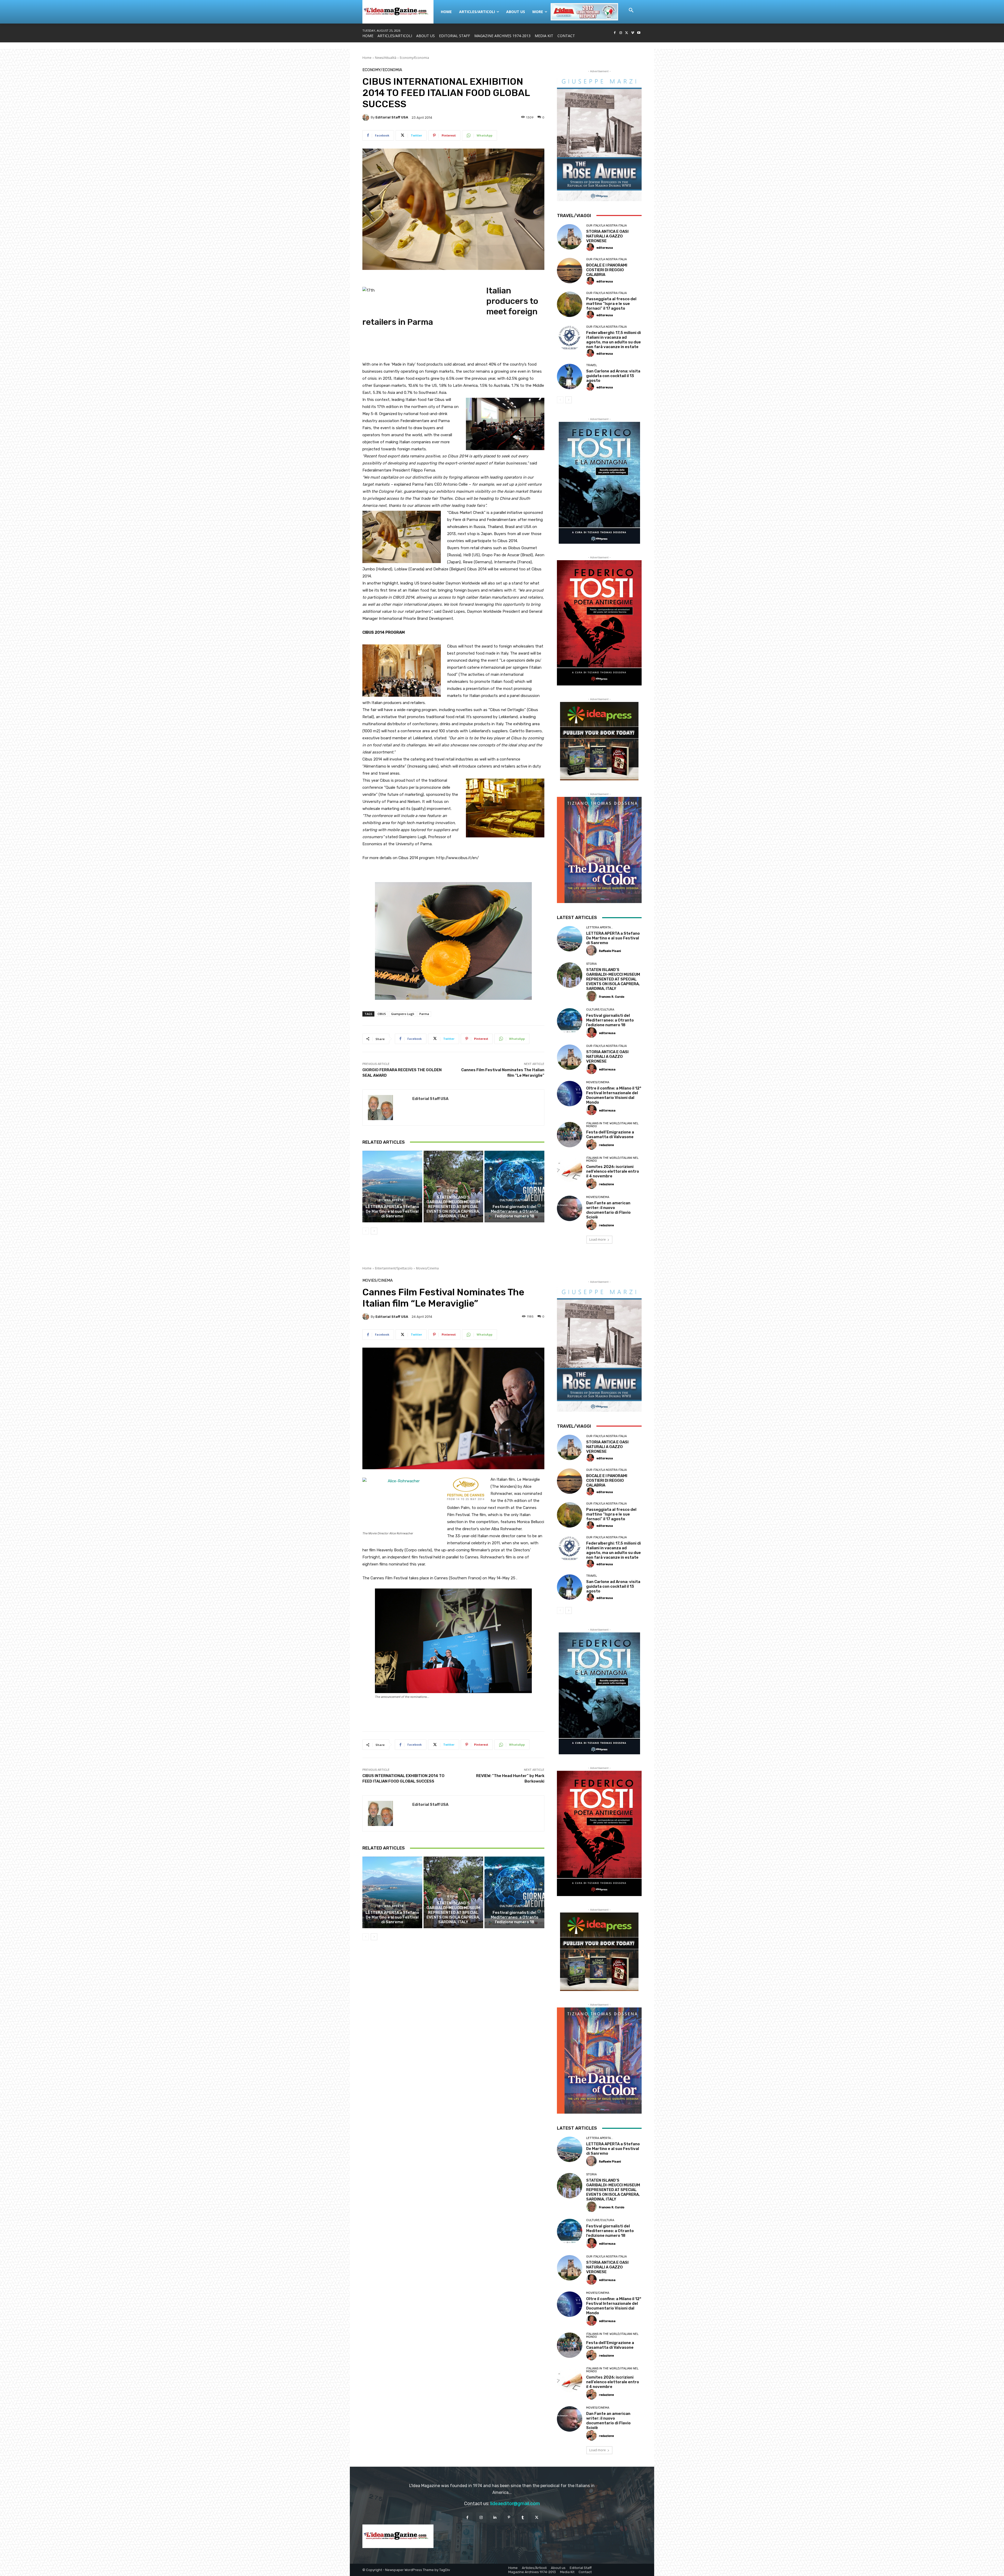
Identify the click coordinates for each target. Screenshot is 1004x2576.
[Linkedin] (495, 2518)
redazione (606, 1145)
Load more (598, 1239)
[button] (631, 10)
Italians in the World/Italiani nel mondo (612, 1125)
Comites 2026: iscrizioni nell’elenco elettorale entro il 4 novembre (613, 1171)
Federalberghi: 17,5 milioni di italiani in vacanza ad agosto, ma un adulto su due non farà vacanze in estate (614, 340)
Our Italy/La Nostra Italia (606, 226)
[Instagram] (621, 33)
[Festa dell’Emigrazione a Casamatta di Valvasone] (570, 1135)
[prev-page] (366, 1231)
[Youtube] (639, 33)
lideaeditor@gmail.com (515, 2504)
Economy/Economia (414, 58)
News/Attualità (386, 58)
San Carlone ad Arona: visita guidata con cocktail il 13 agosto (613, 376)
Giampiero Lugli (403, 1014)
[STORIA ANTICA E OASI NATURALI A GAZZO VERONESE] (570, 237)
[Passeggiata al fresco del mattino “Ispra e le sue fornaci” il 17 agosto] (570, 304)
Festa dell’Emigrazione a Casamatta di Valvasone (610, 1134)
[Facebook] (615, 33)
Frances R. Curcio (612, 997)
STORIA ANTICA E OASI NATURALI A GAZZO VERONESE (607, 236)
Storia (453, 1191)
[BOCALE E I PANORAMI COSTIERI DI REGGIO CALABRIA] (570, 271)
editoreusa (605, 248)
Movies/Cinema (598, 1082)
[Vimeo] (633, 33)
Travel (592, 365)
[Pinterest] (509, 2518)
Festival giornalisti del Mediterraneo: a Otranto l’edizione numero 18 (515, 1211)
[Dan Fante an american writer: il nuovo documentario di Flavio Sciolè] (570, 1208)
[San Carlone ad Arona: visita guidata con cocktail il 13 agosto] (570, 376)
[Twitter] (627, 33)
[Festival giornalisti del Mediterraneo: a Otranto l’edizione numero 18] (514, 1187)
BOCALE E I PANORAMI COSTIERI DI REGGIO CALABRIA (607, 270)
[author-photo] (591, 247)
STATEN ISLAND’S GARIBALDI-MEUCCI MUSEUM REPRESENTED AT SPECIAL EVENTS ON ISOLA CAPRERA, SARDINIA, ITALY (453, 1207)
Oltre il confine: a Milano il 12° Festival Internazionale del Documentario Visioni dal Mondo (614, 1095)
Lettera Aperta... (392, 1200)
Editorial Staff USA (392, 117)
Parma (424, 1014)
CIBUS (382, 1014)
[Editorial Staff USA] (367, 117)
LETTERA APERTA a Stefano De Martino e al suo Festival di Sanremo (392, 1211)
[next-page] (374, 1231)
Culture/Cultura (514, 1200)
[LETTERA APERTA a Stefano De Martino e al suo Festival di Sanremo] (392, 1187)
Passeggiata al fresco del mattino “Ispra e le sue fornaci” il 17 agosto (611, 304)
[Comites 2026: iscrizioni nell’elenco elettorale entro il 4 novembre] (570, 1169)
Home (367, 58)
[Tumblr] (523, 2518)
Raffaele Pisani (610, 951)
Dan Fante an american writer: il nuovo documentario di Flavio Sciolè (608, 1210)
